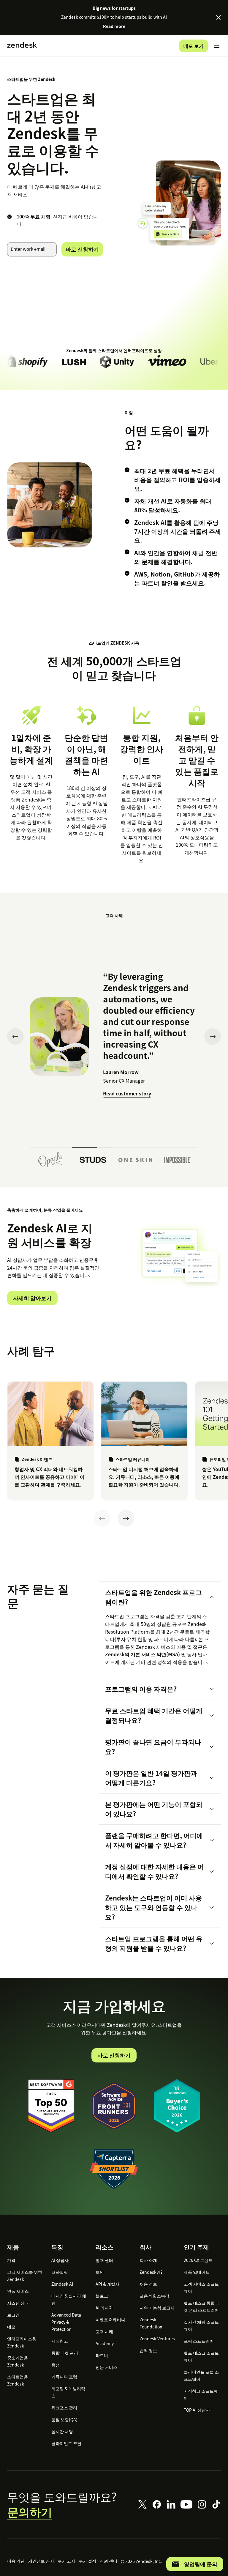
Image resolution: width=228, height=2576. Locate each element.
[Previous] (102, 1518)
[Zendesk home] (22, 46)
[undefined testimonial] (50, 1158)
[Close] (218, 18)
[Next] (126, 1518)
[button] (155, 1597)
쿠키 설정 (87, 2561)
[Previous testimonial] (15, 1037)
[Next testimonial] (213, 1037)
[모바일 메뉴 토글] (217, 46)
